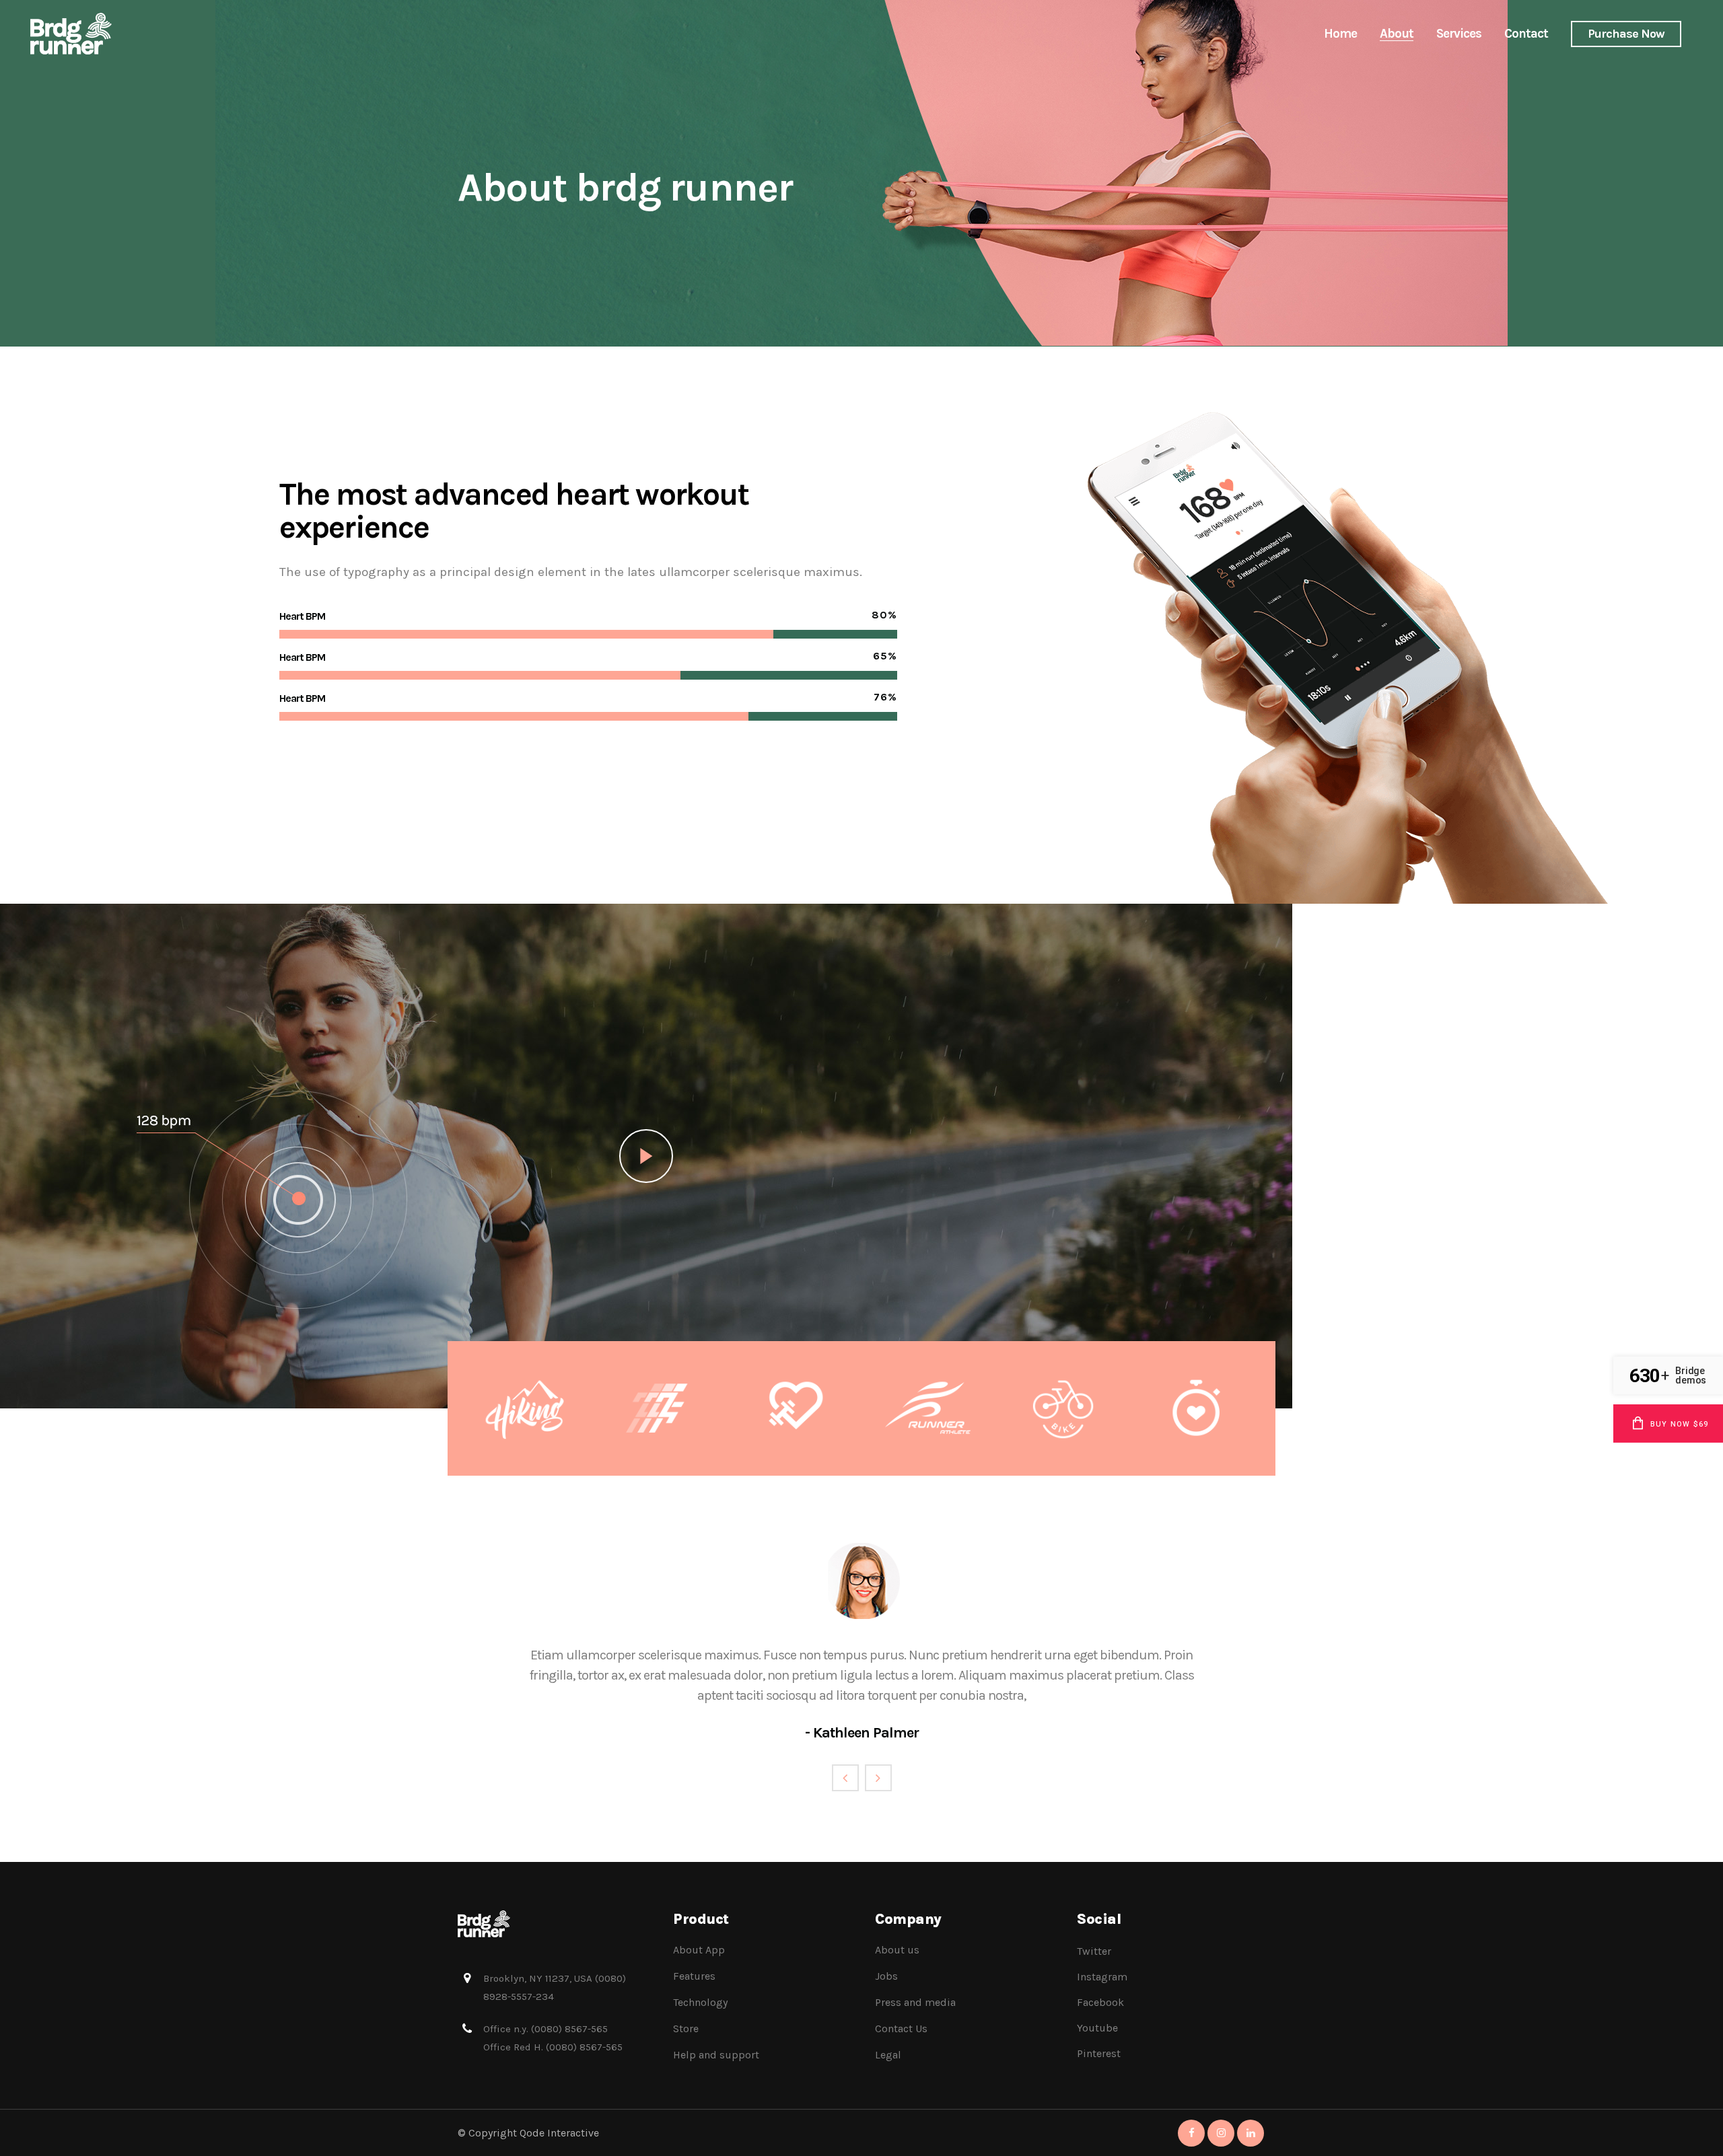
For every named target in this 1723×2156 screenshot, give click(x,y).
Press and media (915, 2002)
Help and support (716, 2055)
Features (694, 1976)
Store (686, 2028)
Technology (700, 2002)
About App (699, 1950)
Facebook (1100, 2002)
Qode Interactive (559, 2133)
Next (878, 1778)
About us (897, 1950)
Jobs (886, 1976)
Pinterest (1099, 2053)
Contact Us (901, 2028)
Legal (888, 2055)
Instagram (1102, 1977)
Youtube (1097, 2028)
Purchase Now (1626, 34)
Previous (845, 1778)
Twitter (1094, 1951)
